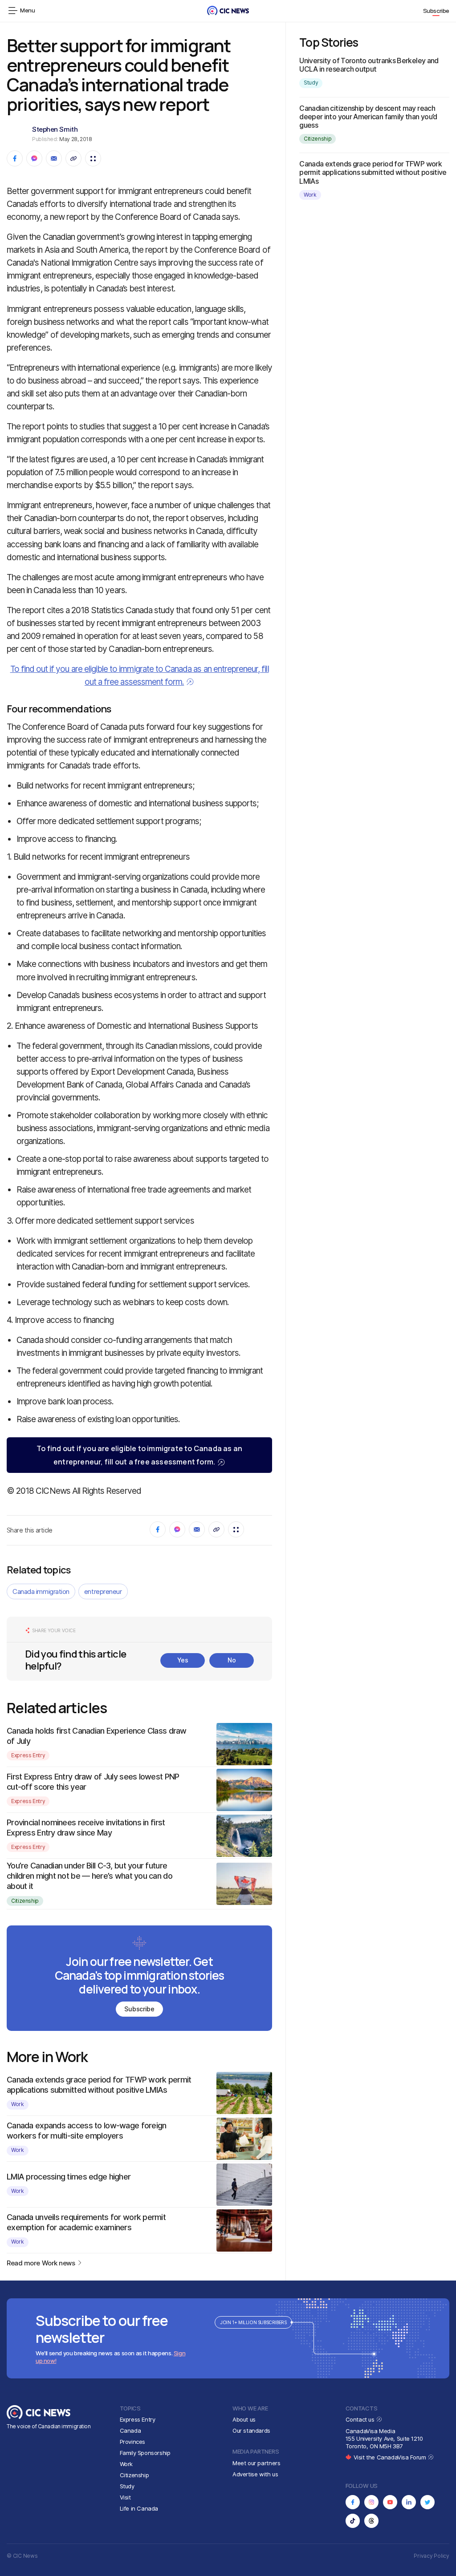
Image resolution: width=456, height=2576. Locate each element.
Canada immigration (41, 1591)
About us (244, 2419)
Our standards (251, 2430)
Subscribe (436, 11)
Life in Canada (139, 2508)
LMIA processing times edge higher (69, 2177)
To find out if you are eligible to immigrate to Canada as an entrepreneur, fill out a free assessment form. (139, 1455)
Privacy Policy (432, 2556)
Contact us (361, 2419)
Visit (125, 2497)
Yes (183, 1660)
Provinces (133, 2442)
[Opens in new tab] (353, 2502)
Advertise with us (255, 2474)
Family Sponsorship (145, 2453)
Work (18, 2104)
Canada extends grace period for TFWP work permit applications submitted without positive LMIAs (373, 172)
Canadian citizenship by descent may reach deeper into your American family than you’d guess (368, 117)
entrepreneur (103, 1591)
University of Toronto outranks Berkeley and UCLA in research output (369, 65)
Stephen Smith (55, 129)
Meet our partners (256, 2463)
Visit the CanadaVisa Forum (391, 2457)
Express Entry (28, 1755)
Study (311, 83)
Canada (130, 2430)
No (232, 1660)
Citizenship (25, 1901)
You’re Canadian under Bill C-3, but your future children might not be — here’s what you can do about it (90, 1876)
